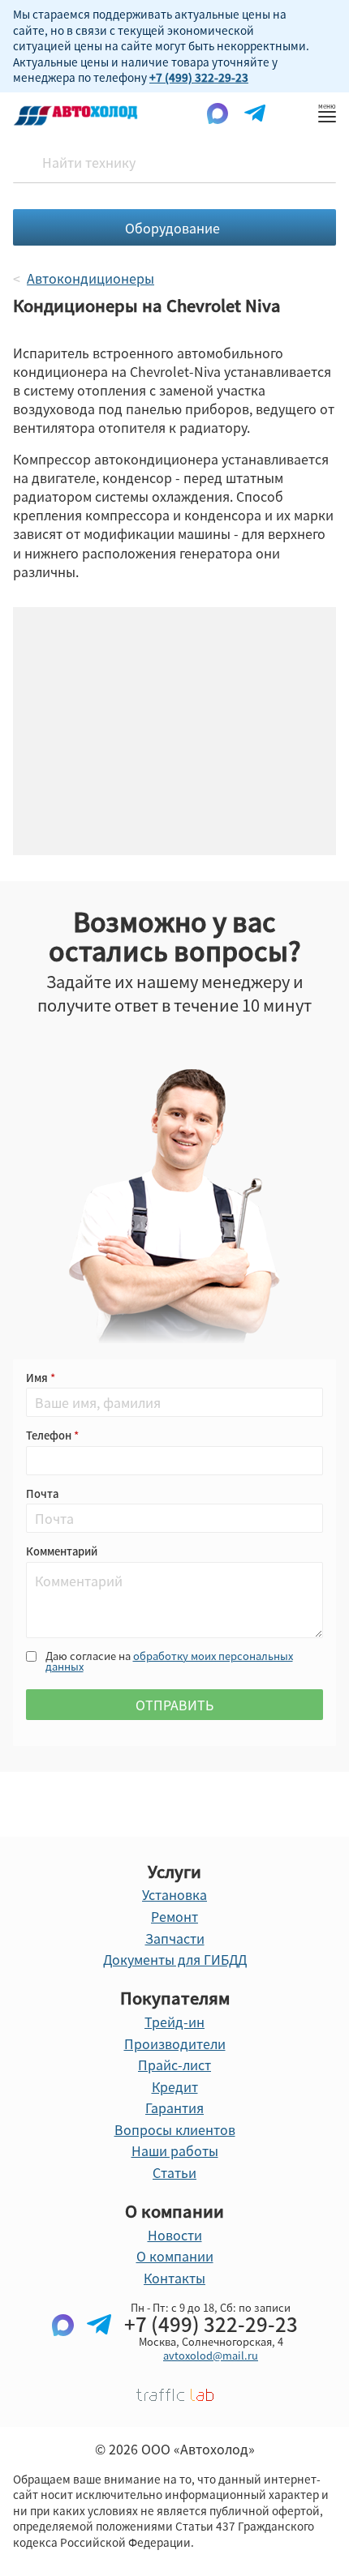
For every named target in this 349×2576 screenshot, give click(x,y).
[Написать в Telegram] (99, 2351)
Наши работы (175, 2150)
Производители (175, 2043)
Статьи (174, 2172)
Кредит (175, 2086)
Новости (175, 2235)
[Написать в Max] (63, 2351)
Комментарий (62, 1551)
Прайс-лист (174, 2065)
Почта (42, 1493)
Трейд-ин (174, 2022)
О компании (175, 2256)
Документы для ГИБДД (175, 1959)
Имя (38, 1378)
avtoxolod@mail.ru (211, 2355)
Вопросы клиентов (175, 2129)
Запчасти (175, 1938)
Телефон (50, 1435)
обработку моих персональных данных (169, 1661)
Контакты (174, 2278)
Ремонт (174, 1916)
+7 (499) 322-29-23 (199, 77)
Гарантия (174, 2107)
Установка (174, 1894)
